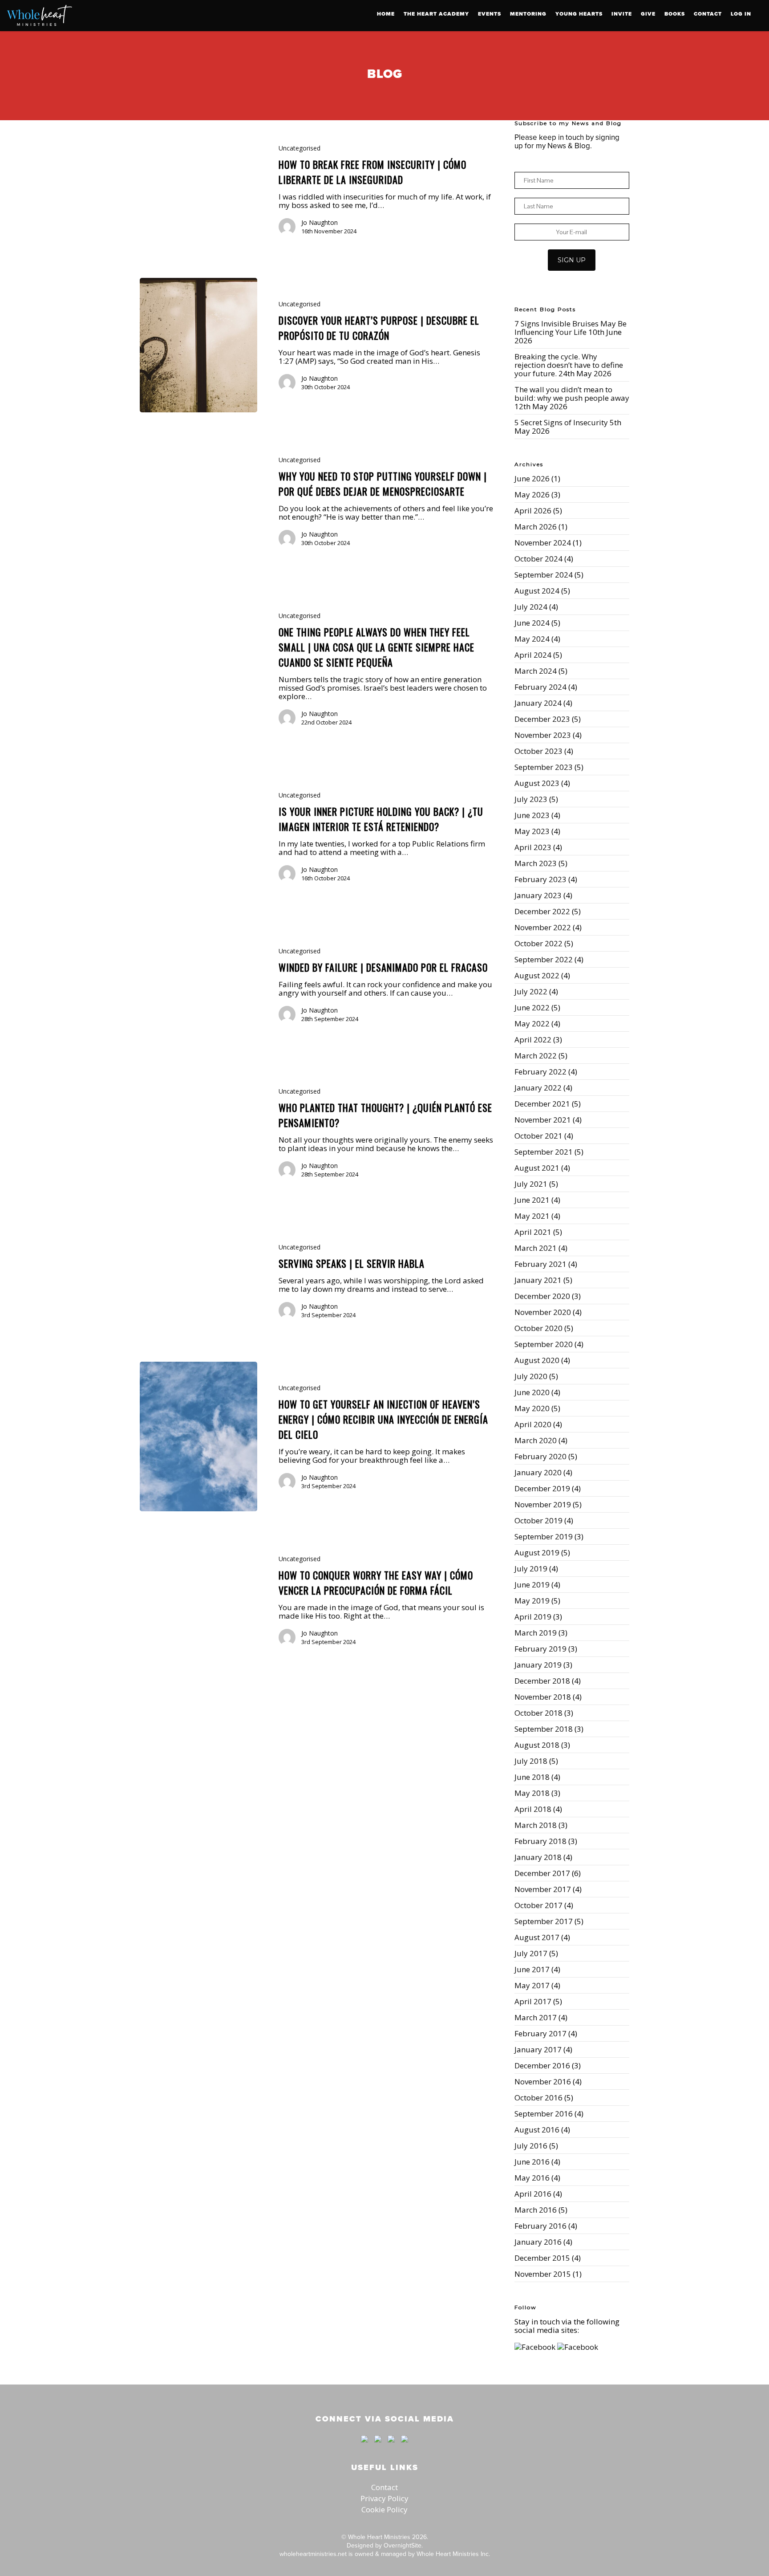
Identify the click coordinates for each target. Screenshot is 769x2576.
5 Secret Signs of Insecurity (561, 422)
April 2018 (533, 1809)
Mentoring (528, 14)
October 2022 (538, 943)
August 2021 (537, 1168)
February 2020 (540, 1456)
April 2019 (533, 1617)
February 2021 (540, 1264)
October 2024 (538, 559)
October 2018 (538, 1713)
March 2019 (536, 1633)
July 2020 (531, 1376)
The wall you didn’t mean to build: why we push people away (572, 394)
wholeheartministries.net (313, 2554)
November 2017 (543, 1889)
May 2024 (532, 639)
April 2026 (533, 511)
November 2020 (543, 1312)
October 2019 (538, 1520)
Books (675, 14)
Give (648, 14)
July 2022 (531, 991)
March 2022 (536, 1056)
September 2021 (544, 1152)
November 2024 (543, 543)
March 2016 (536, 2210)
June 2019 (532, 1585)
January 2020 (538, 1472)
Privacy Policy (384, 2498)
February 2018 (540, 1841)
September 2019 (544, 1536)
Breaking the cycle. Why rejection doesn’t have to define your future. (569, 365)
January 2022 (538, 1088)
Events (490, 14)
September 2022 (544, 959)
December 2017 (542, 1873)
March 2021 (536, 1248)
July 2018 (531, 1761)
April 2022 (533, 1040)
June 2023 (532, 815)
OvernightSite (403, 2545)
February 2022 (540, 1072)
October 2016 (538, 2098)
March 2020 (536, 1440)
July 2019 (531, 1569)
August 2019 (537, 1553)
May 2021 (532, 1216)
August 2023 (537, 783)
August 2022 (537, 975)
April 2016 (533, 2194)
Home (386, 14)
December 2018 (542, 1681)
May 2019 (532, 1601)
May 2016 (532, 2178)
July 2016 (531, 2146)
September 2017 (544, 1921)
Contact (708, 14)
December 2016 (542, 2065)
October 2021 (538, 1136)
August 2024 (537, 591)
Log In (741, 14)
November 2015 (543, 2274)
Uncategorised (300, 148)
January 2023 (538, 895)
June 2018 (532, 1777)
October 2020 (538, 1328)
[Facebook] (364, 2446)
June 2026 (532, 478)
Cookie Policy (384, 2509)
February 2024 (540, 687)
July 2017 (531, 1953)
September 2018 (544, 1729)
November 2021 (543, 1120)
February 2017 (540, 2033)
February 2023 (540, 879)
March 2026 (536, 527)
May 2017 (532, 1985)
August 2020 (537, 1360)
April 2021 (533, 1232)
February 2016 (540, 2226)
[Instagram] (402, 2446)
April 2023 (533, 847)
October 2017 (538, 1905)
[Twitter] (378, 2446)
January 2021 (538, 1280)
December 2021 (542, 1104)
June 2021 (532, 1200)
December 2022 (542, 911)
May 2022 (532, 1023)
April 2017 (533, 2001)
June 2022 (532, 1007)
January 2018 (538, 1857)
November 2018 (543, 1697)
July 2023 (531, 799)
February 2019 (540, 1649)
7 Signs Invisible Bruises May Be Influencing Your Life (571, 328)
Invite (622, 14)
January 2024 (538, 703)
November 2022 (543, 927)
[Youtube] (391, 2446)
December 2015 (542, 2258)
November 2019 (543, 1504)
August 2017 (537, 1937)
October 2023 (538, 751)
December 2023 (542, 719)
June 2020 (532, 1392)
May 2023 (532, 831)
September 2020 (544, 1344)
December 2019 (542, 1488)
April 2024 (533, 655)
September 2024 (544, 575)
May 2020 (532, 1408)
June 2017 (532, 1969)
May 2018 (532, 1793)
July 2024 (531, 607)
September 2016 (544, 2114)
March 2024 (536, 671)
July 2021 (531, 1184)
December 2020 (542, 1296)
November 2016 (543, 2082)
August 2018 (537, 1745)
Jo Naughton (320, 222)
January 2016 (538, 2242)
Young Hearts (579, 14)
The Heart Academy (436, 14)
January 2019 (538, 1665)
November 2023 (543, 735)
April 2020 (533, 1424)
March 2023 (536, 863)
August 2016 (537, 2130)
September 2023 (544, 767)
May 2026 (532, 494)
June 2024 (532, 623)
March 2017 (536, 2017)
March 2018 (536, 1825)
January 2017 (538, 2049)
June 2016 (532, 2162)
